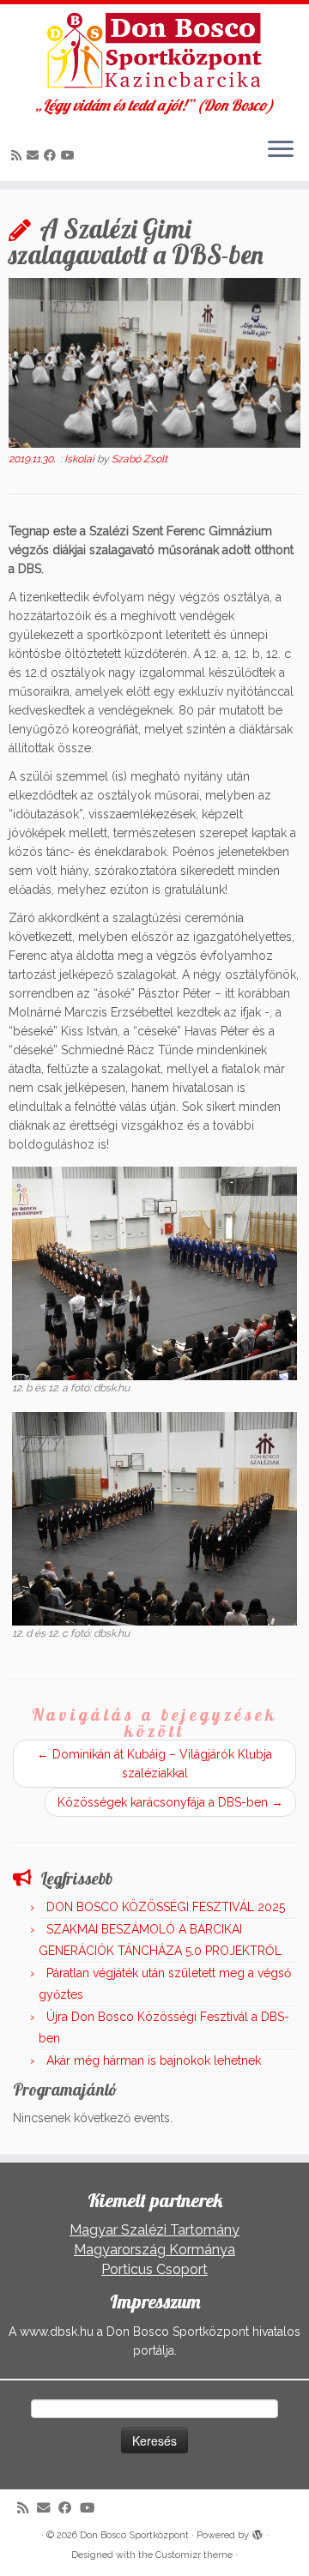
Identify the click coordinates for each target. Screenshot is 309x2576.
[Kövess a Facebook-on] (52, 155)
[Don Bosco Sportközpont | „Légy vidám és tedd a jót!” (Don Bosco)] (154, 51)
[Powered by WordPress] (257, 2532)
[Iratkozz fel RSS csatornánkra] (19, 155)
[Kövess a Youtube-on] (70, 155)
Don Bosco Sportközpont (134, 2535)
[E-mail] (35, 155)
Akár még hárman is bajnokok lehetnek (154, 2060)
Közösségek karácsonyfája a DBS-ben (170, 1802)
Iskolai (81, 459)
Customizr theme (194, 2555)
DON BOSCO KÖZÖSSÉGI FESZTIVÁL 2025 (166, 1907)
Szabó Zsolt (139, 459)
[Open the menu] (281, 150)
